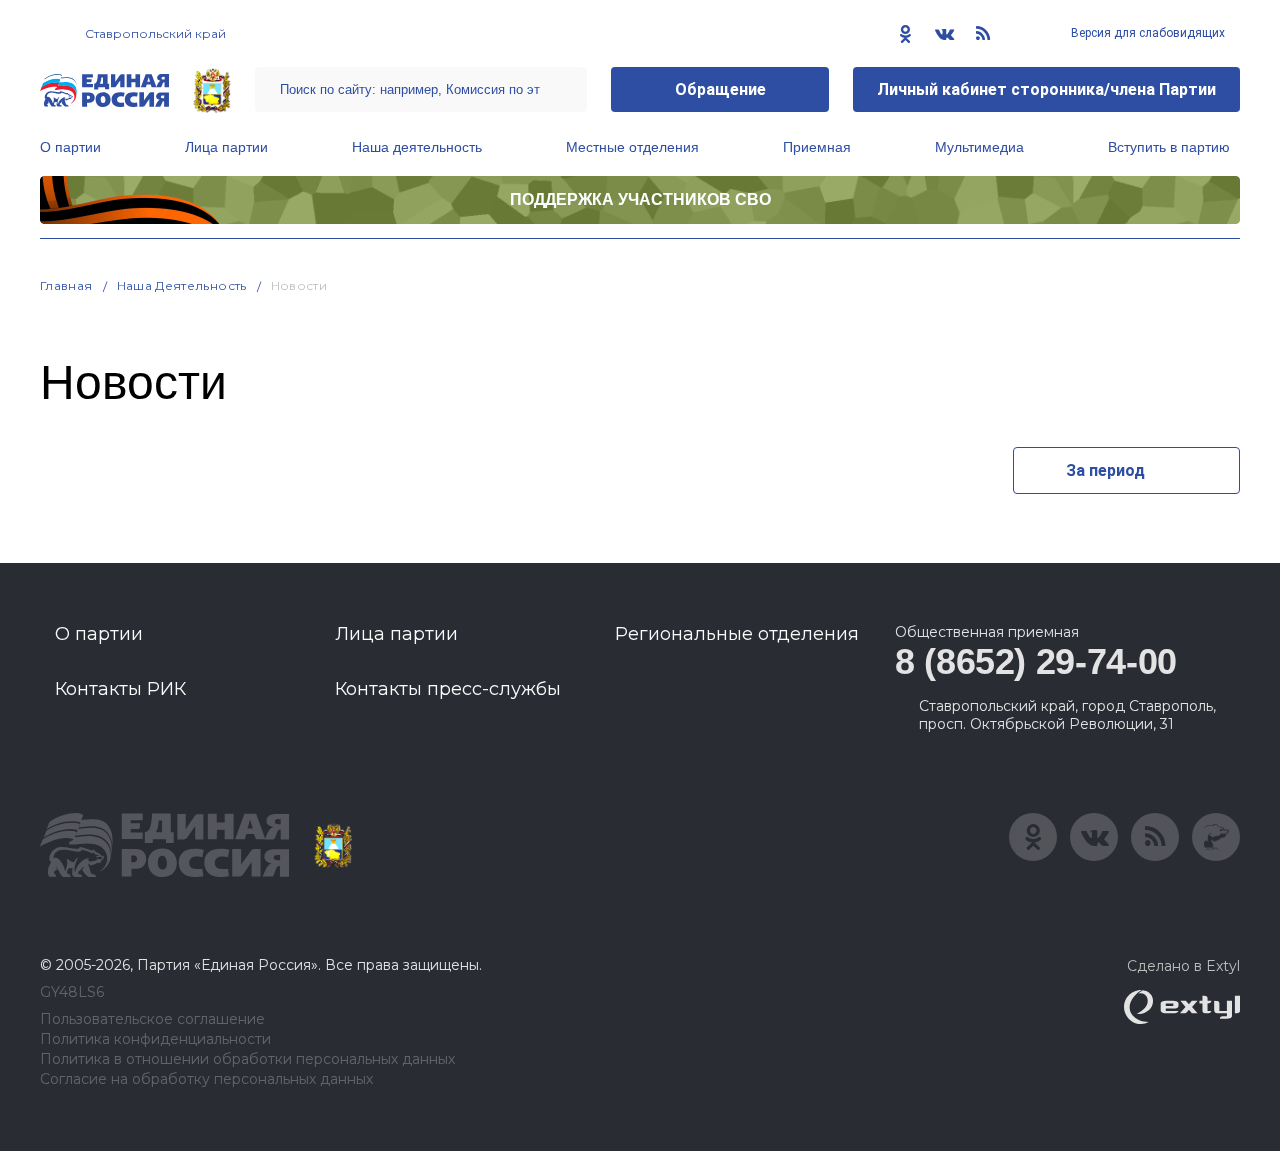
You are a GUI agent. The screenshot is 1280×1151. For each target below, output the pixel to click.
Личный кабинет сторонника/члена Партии (1046, 89)
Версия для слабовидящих (1146, 33)
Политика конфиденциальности (155, 1039)
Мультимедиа (979, 147)
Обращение (720, 89)
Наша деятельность (417, 147)
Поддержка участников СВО (640, 199)
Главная (66, 285)
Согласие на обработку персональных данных (206, 1079)
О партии (70, 147)
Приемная (817, 147)
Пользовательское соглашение (152, 1019)
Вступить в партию (1169, 147)
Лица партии (226, 147)
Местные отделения (632, 147)
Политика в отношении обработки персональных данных (247, 1059)
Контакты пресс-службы (448, 689)
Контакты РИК (120, 689)
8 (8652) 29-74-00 (1036, 661)
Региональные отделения (737, 634)
